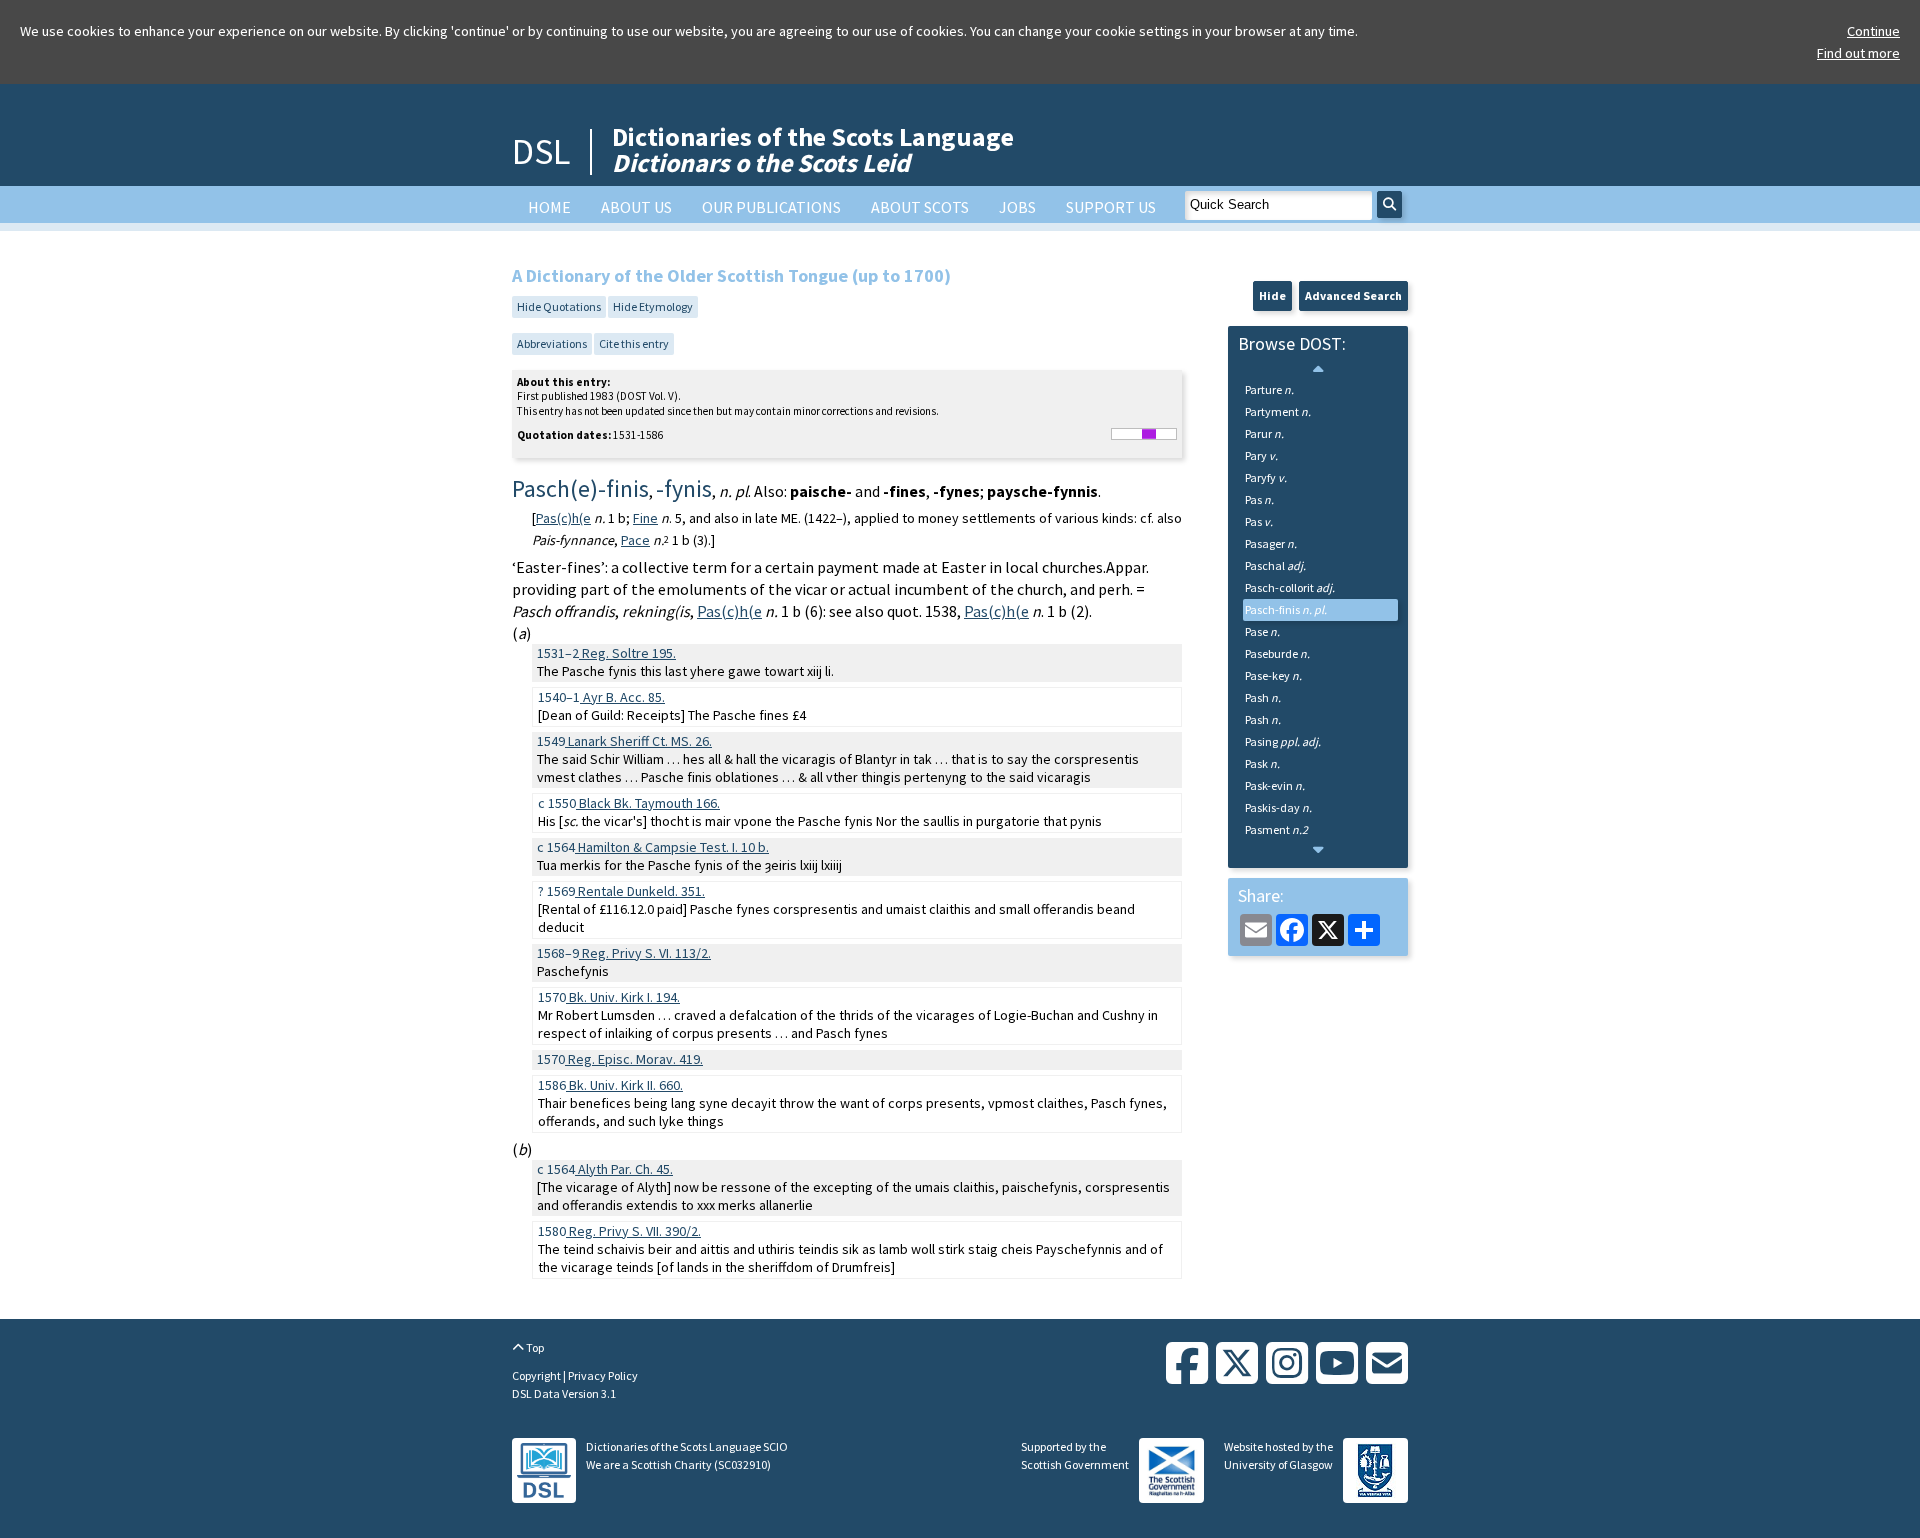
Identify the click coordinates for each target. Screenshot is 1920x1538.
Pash (1263, 697)
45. (625, 1169)
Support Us (1111, 207)
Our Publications (771, 207)
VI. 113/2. (646, 953)
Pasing (1283, 741)
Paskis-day (1278, 807)
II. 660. (626, 1085)
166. (649, 803)
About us (636, 207)
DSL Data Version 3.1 (564, 1393)
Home (549, 207)
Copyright (537, 1375)
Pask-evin (1275, 785)
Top (534, 1347)
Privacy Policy (603, 1375)
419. (635, 1059)
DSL (541, 151)
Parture (1269, 389)
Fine (645, 518)
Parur (1264, 433)
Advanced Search (1353, 295)
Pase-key (1273, 675)
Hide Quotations (559, 306)
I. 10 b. (673, 847)
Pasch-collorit (1290, 587)
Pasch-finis (1286, 609)
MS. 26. (640, 741)
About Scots (920, 207)
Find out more (1858, 53)
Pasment (1276, 829)
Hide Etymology (653, 306)
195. (629, 653)
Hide (1272, 295)
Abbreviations (552, 343)
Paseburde (1277, 653)
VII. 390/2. (635, 1231)
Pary (1261, 455)
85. (624, 697)
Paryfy (1266, 477)
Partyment (1278, 411)
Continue (1873, 31)
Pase (1262, 631)
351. (641, 891)
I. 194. (624, 997)
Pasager (1271, 543)
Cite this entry (634, 343)
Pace (635, 540)
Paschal (1275, 565)
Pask (1262, 763)
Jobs (1017, 207)
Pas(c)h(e (563, 518)
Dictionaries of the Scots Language (813, 149)
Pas (1259, 499)
